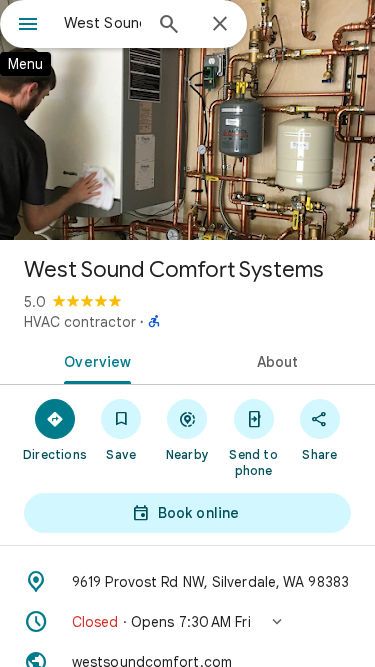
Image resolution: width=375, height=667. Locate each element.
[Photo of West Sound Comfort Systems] (187, 120)
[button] (187, 622)
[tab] (94, 360)
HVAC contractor (80, 322)
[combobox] (102, 23)
